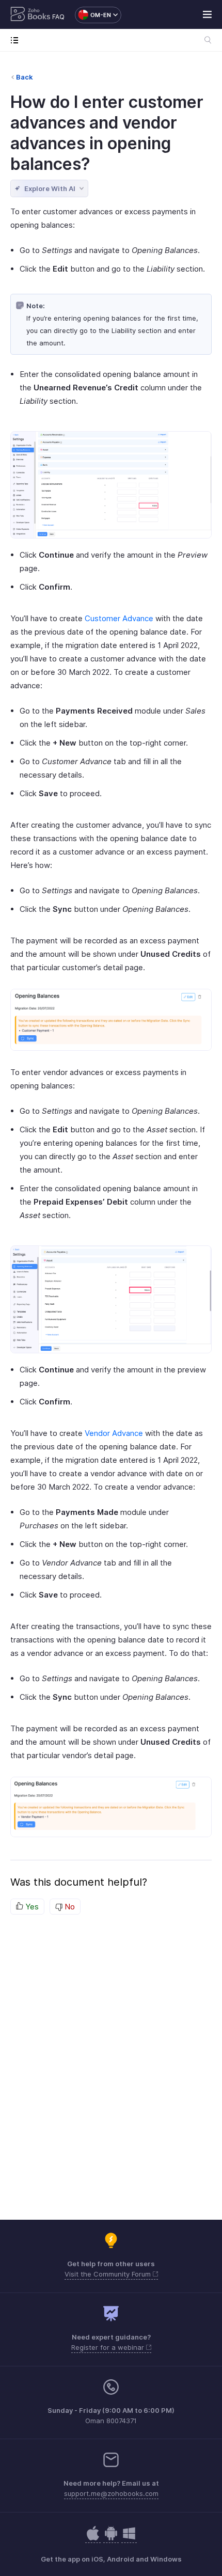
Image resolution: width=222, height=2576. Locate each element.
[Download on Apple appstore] (111, 2539)
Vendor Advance (114, 1433)
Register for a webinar (109, 2347)
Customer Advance (119, 618)
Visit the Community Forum (109, 2274)
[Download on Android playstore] (93, 2539)
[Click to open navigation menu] (17, 40)
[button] (93, 15)
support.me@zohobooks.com (111, 2493)
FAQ (58, 17)
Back (25, 77)
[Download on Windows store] (129, 2539)
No (69, 1907)
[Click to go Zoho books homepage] (30, 15)
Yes (31, 1907)
